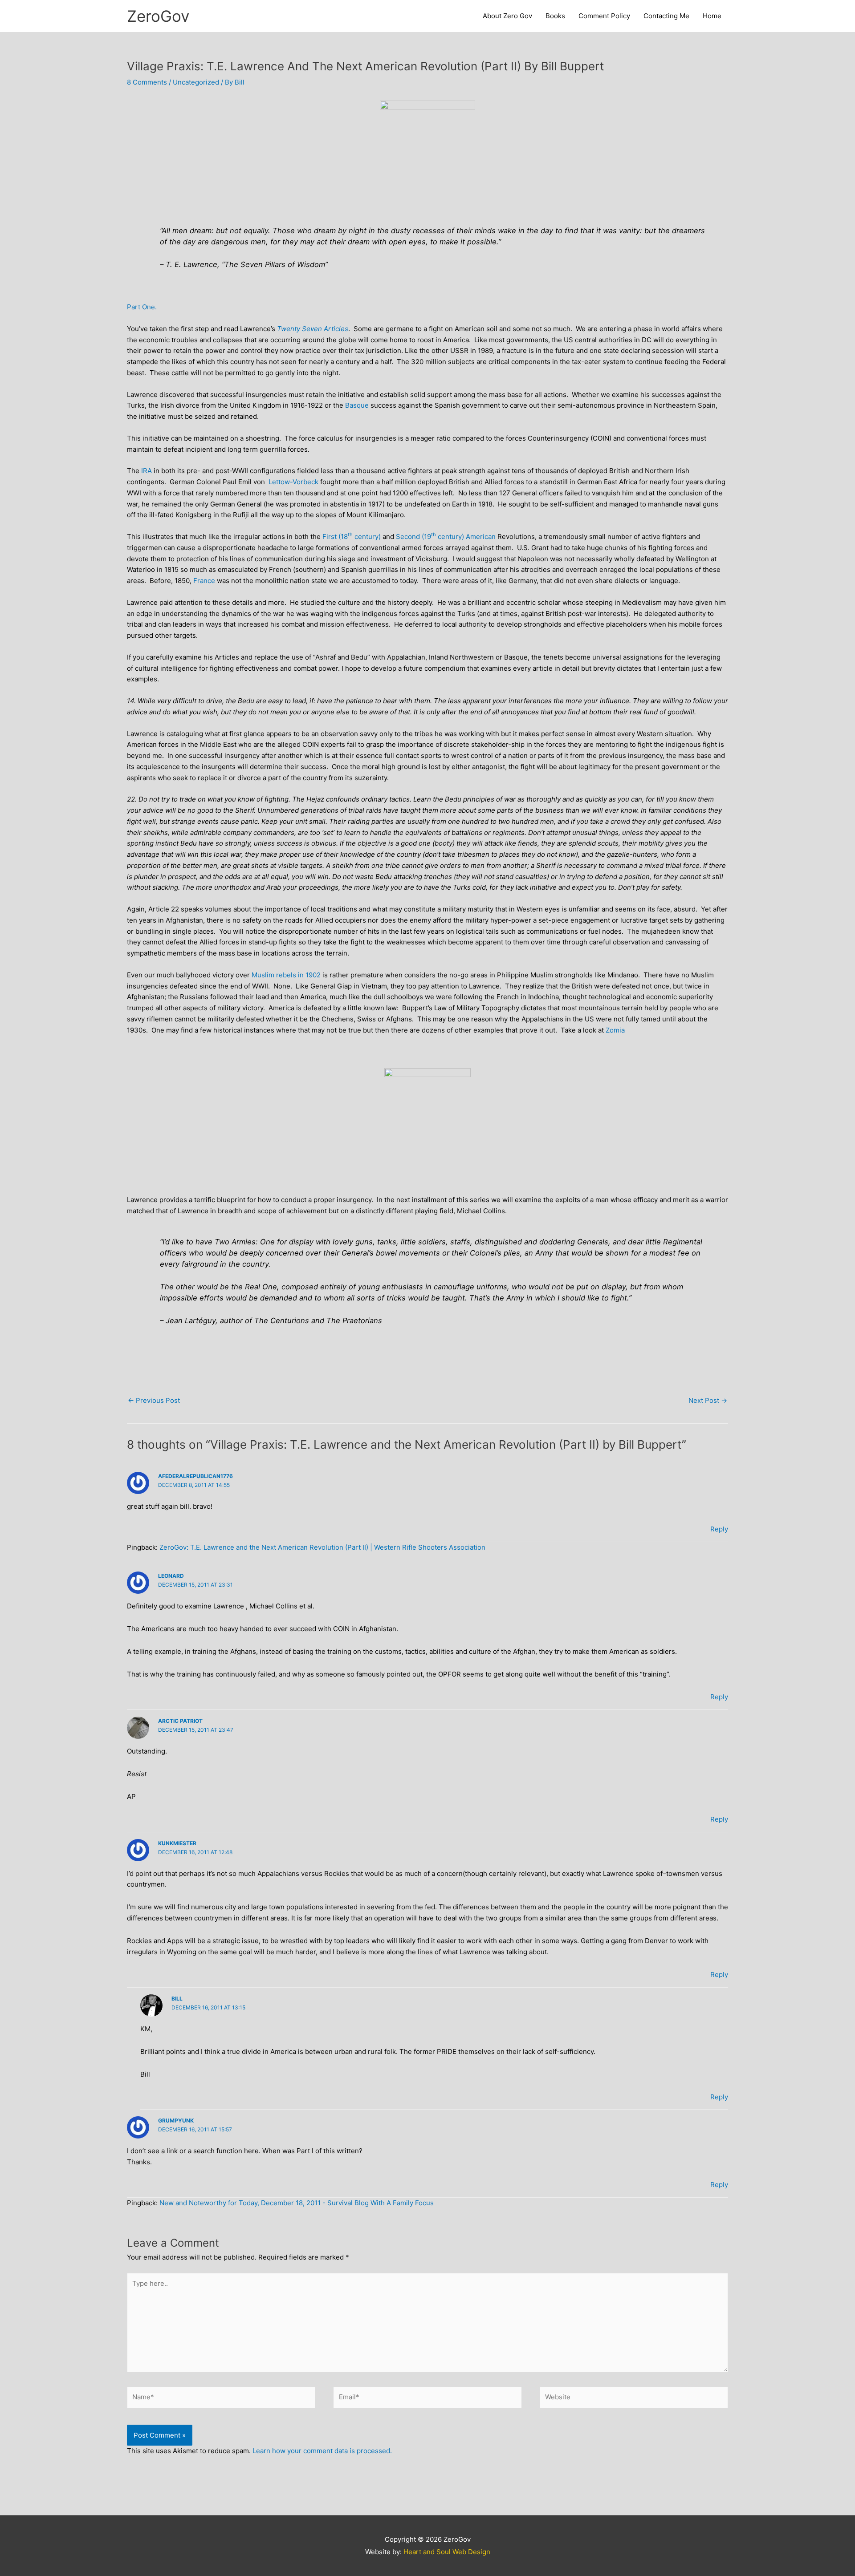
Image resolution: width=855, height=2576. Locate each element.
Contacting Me (666, 16)
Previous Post (154, 1400)
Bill (177, 1999)
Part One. (142, 307)
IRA (147, 471)
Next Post (708, 1400)
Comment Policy (604, 16)
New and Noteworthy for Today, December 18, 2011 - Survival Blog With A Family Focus (297, 2203)
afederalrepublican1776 (195, 1476)
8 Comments (147, 82)
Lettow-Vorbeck (293, 482)
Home (712, 16)
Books (555, 16)
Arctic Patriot (180, 1721)
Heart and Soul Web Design (447, 2552)
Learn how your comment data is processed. (322, 2451)
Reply (719, 1529)
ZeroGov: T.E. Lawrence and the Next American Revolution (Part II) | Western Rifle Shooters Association (322, 1547)
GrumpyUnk (176, 2120)
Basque (357, 405)
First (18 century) (352, 537)
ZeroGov (158, 16)
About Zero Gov (507, 16)
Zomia (615, 1030)
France (204, 581)
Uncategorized (196, 82)
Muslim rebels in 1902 (286, 975)
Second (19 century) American (446, 537)
